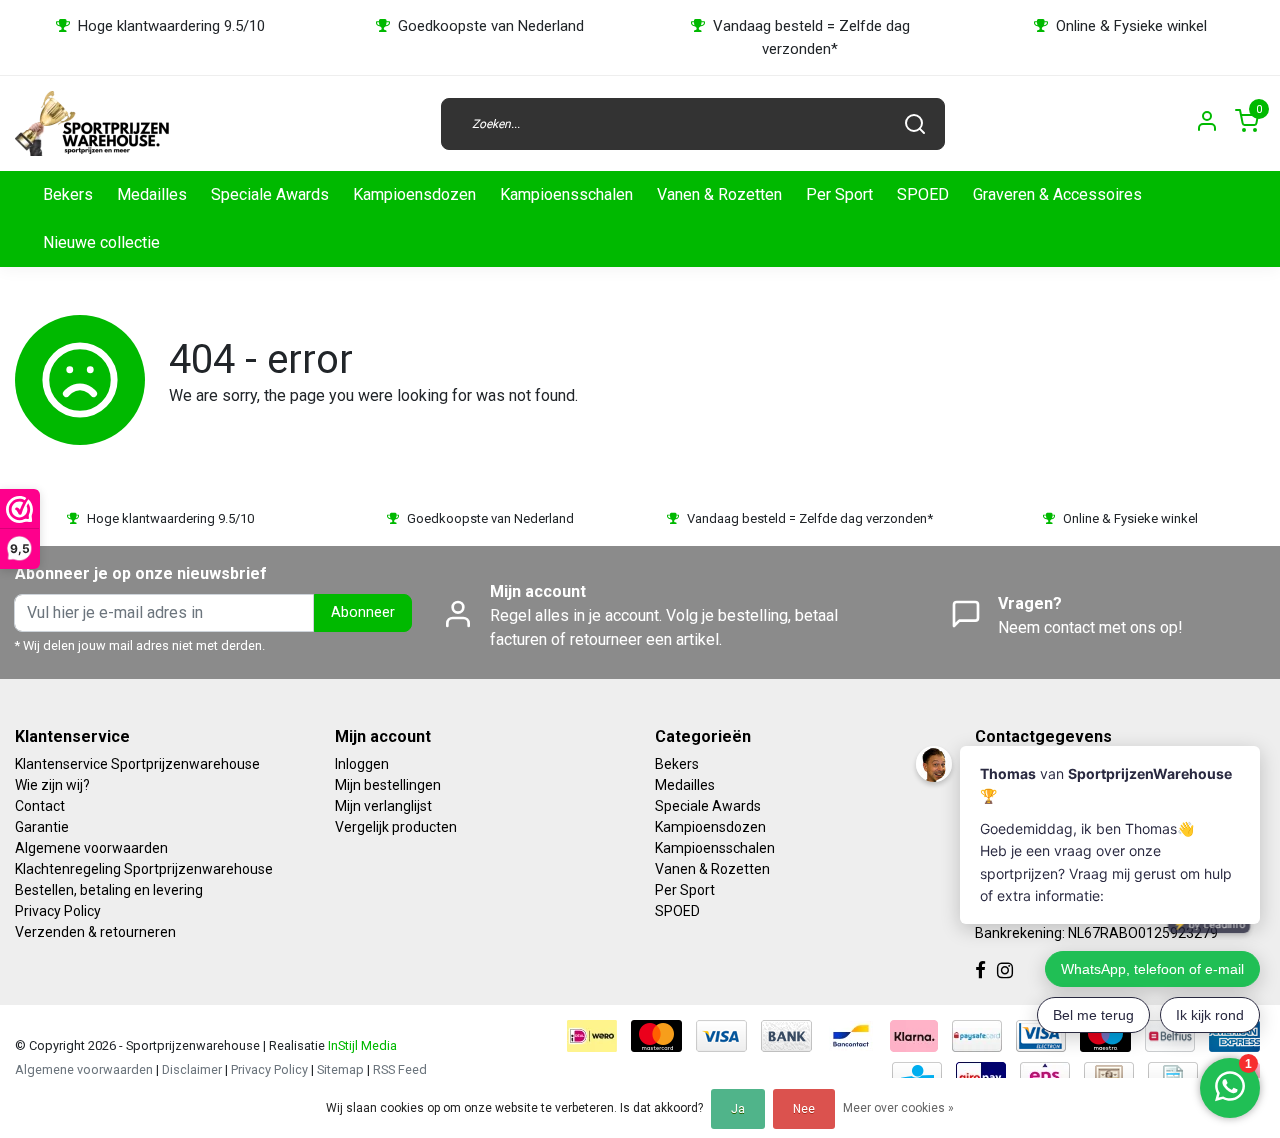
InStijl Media (361, 1045)
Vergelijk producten (396, 827)
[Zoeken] (915, 124)
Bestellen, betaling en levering (109, 890)
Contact (40, 806)
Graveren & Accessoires (1057, 194)
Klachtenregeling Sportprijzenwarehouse (144, 869)
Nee (804, 1109)
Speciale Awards (270, 194)
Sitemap (340, 1069)
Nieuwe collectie (101, 242)
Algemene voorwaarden (91, 848)
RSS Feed (400, 1069)
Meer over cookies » (898, 1108)
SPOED (923, 194)
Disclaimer (192, 1069)
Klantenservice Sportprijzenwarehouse (137, 764)
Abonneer (363, 612)
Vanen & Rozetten (719, 194)
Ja (738, 1109)
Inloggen (362, 764)
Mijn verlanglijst (383, 806)
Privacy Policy (58, 911)
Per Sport (839, 194)
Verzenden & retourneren (95, 932)
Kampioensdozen (414, 194)
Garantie (42, 827)
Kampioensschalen (566, 194)
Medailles (152, 194)
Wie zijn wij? (52, 785)
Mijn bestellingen (388, 785)
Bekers (68, 194)
